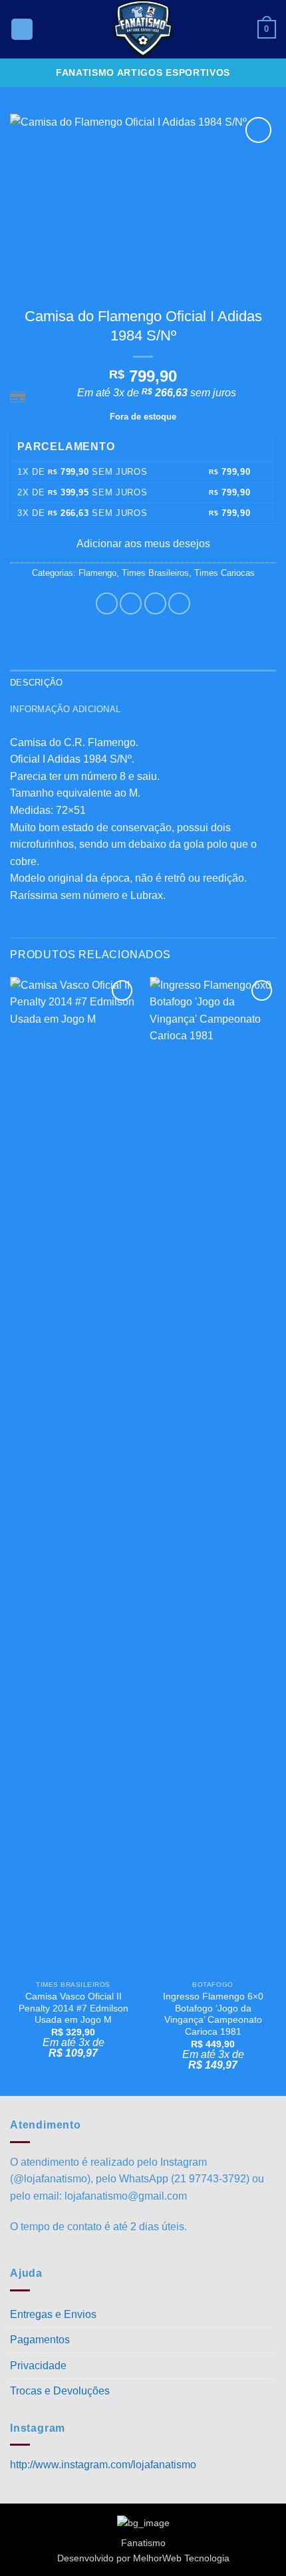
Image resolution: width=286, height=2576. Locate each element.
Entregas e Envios (53, 2314)
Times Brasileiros (155, 573)
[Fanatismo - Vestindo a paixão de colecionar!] (143, 29)
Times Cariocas (224, 573)
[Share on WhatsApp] (107, 603)
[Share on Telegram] (179, 603)
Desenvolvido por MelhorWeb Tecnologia (143, 2558)
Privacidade (38, 2366)
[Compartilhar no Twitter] (155, 603)
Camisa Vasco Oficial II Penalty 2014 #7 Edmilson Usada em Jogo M (73, 2008)
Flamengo (97, 573)
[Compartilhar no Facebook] (131, 603)
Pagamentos (40, 2340)
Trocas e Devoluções (60, 2391)
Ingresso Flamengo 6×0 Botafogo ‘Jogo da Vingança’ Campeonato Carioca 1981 (213, 2014)
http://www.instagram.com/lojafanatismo (103, 2465)
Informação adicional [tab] (65, 709)
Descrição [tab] (36, 683)
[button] (22, 30)
